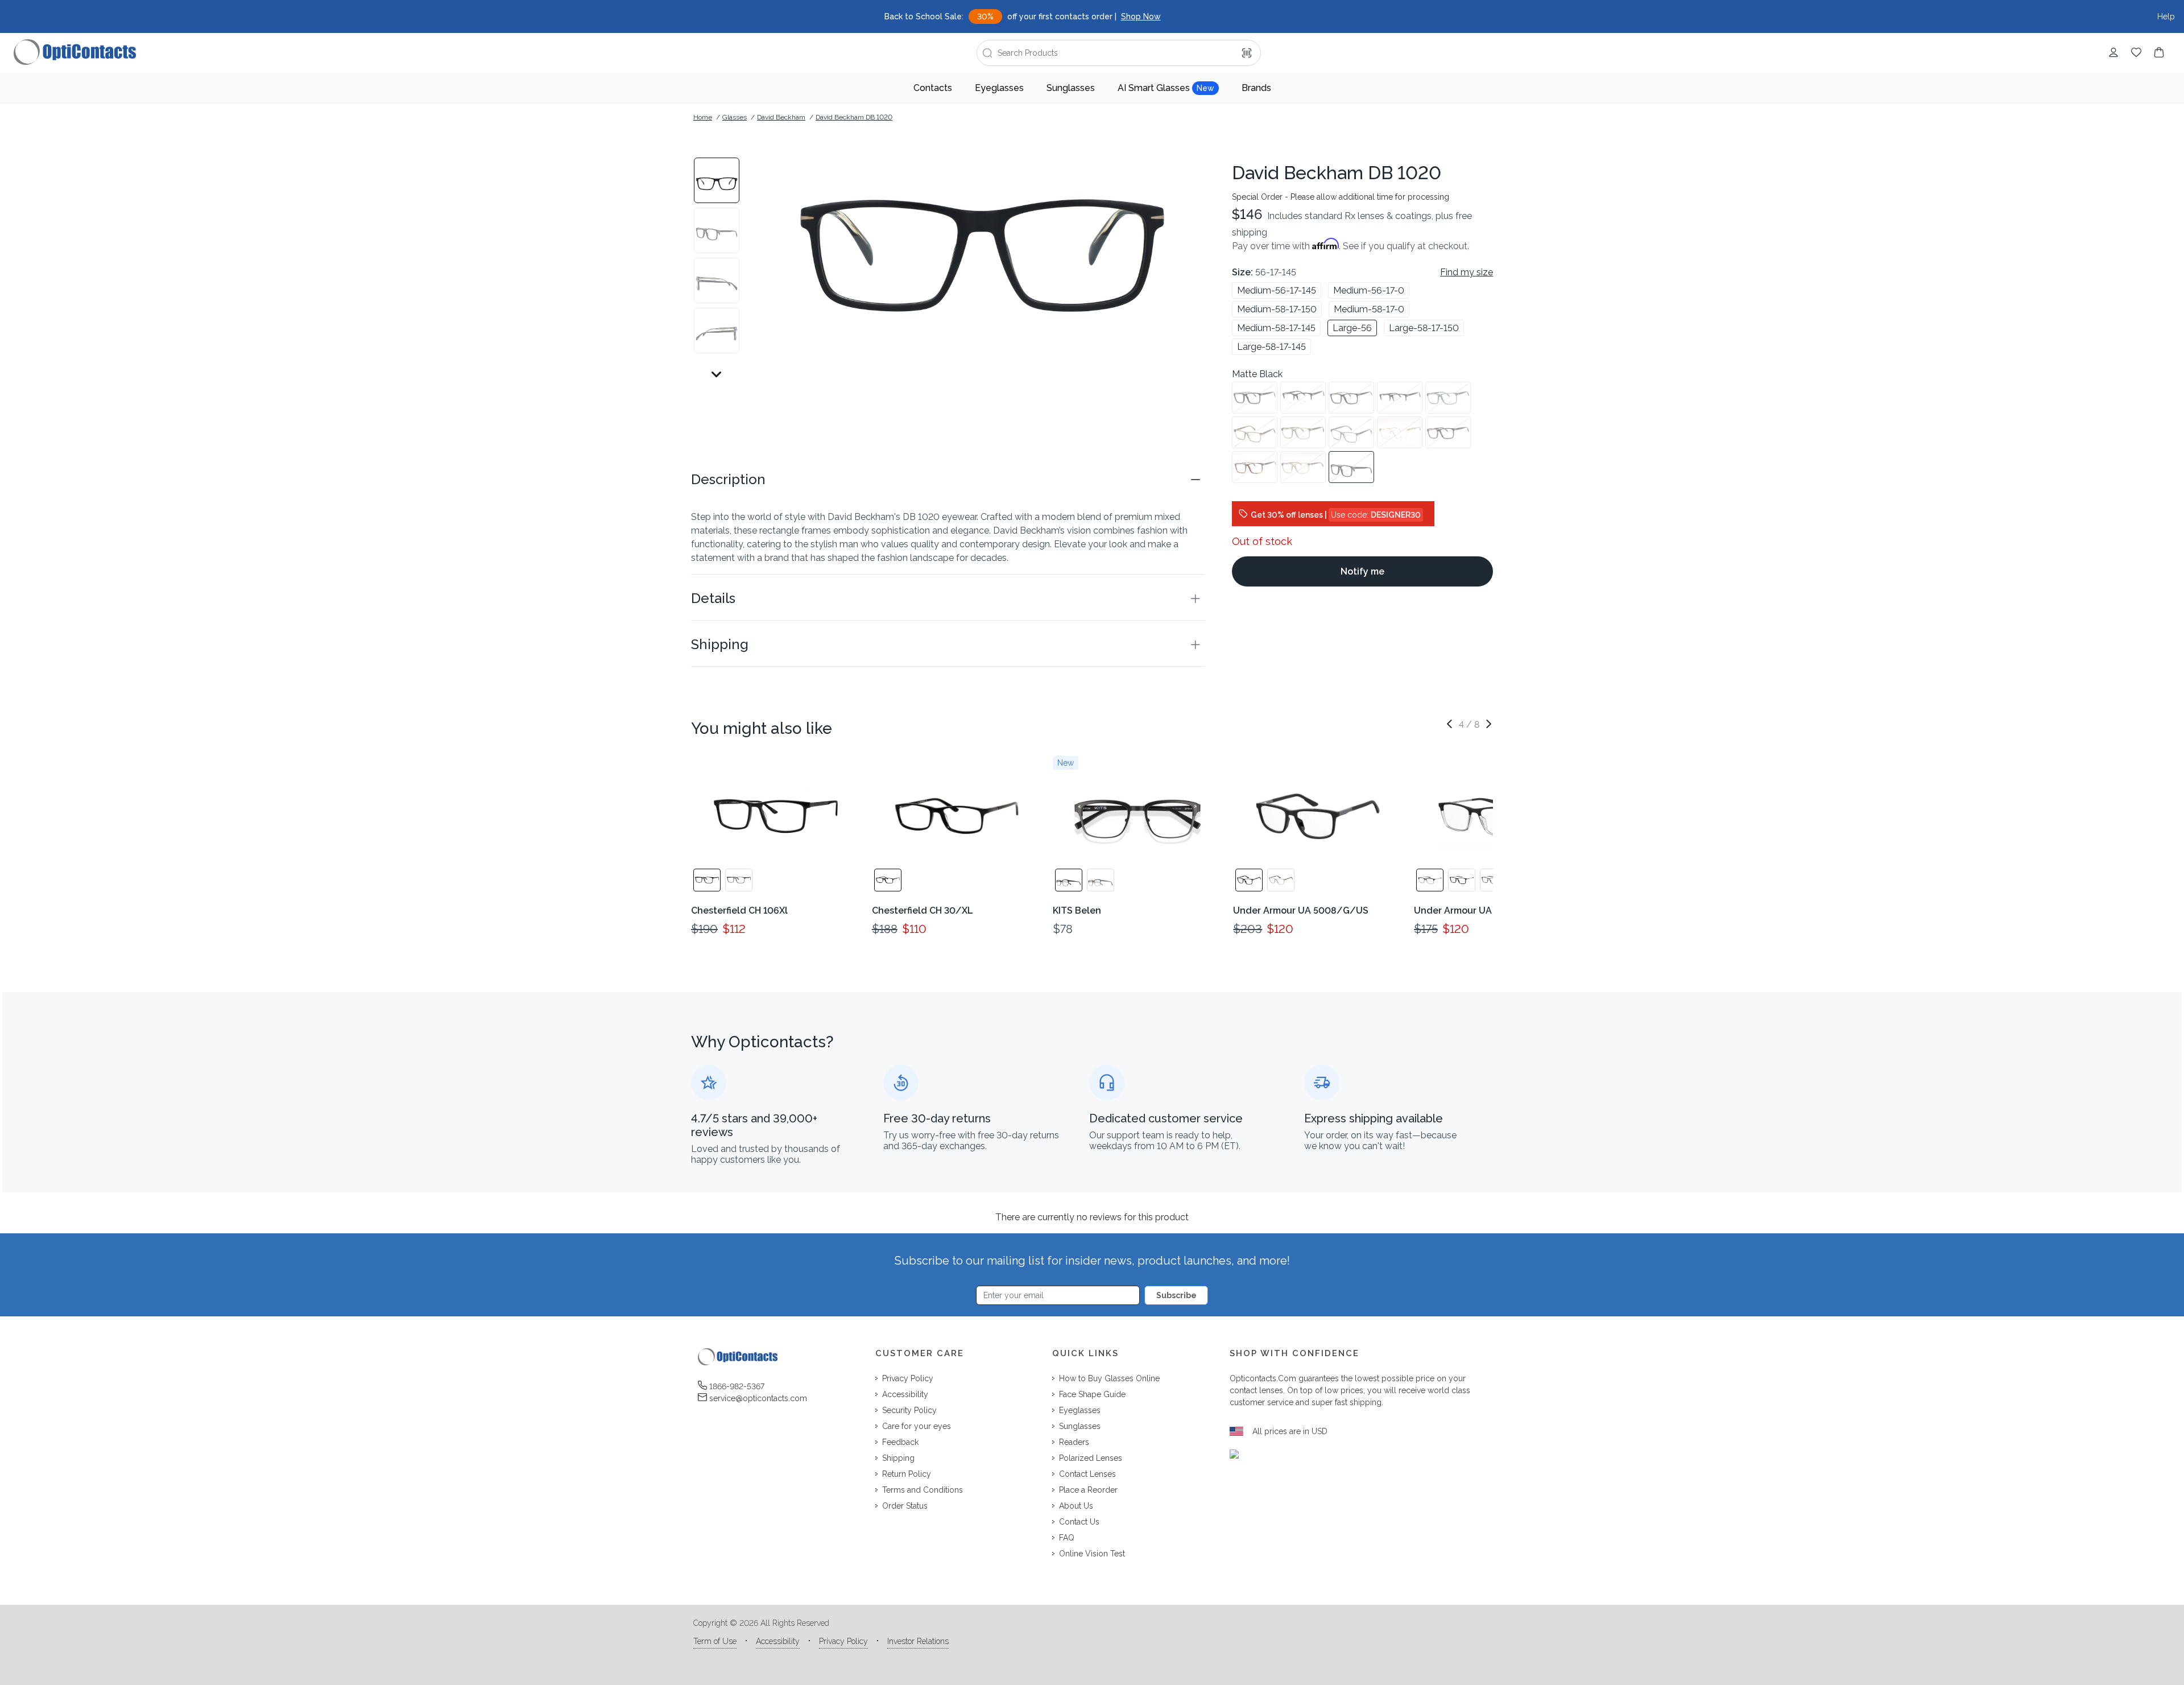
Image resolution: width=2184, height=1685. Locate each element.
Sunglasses (1071, 88)
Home (703, 117)
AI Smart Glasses (1166, 88)
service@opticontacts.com (758, 1398)
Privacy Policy (843, 1641)
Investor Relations (918, 1641)
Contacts (933, 88)
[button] (948, 480)
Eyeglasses (999, 88)
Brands (1256, 88)
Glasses (735, 117)
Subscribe (1176, 1295)
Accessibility (778, 1641)
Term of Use (715, 1641)
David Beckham (781, 117)
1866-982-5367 (737, 1386)
